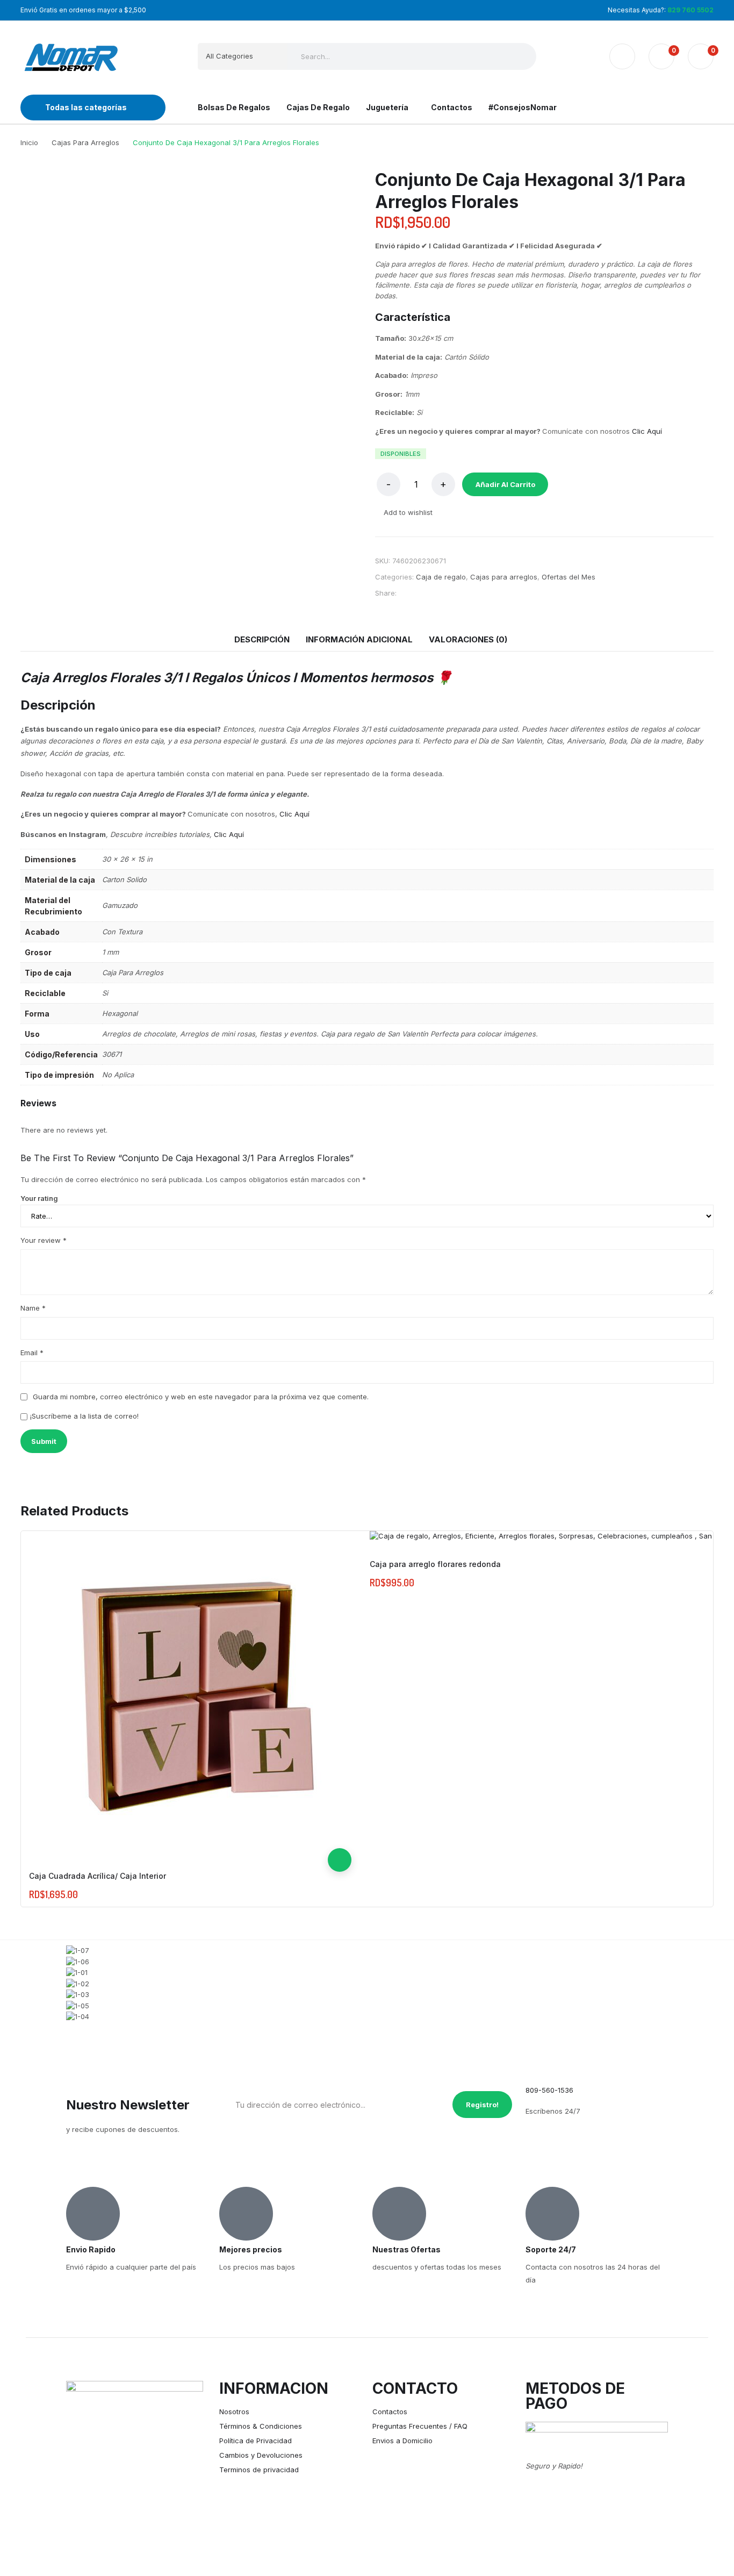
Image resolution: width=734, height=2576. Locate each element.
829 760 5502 (690, 10)
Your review (44, 1240)
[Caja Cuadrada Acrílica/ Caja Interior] (190, 1692)
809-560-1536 (549, 2090)
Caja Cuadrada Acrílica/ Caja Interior (98, 1876)
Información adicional (359, 639)
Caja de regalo (441, 577)
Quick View (340, 1836)
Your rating (39, 1198)
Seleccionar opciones (340, 1860)
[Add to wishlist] (340, 1813)
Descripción (262, 639)
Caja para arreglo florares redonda (435, 1564)
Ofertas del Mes (569, 577)
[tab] (262, 640)
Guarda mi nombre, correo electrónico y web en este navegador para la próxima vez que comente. (201, 1397)
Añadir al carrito (505, 484)
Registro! (482, 2105)
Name (33, 1308)
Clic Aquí (647, 431)
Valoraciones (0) (468, 639)
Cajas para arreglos (504, 577)
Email (32, 1353)
